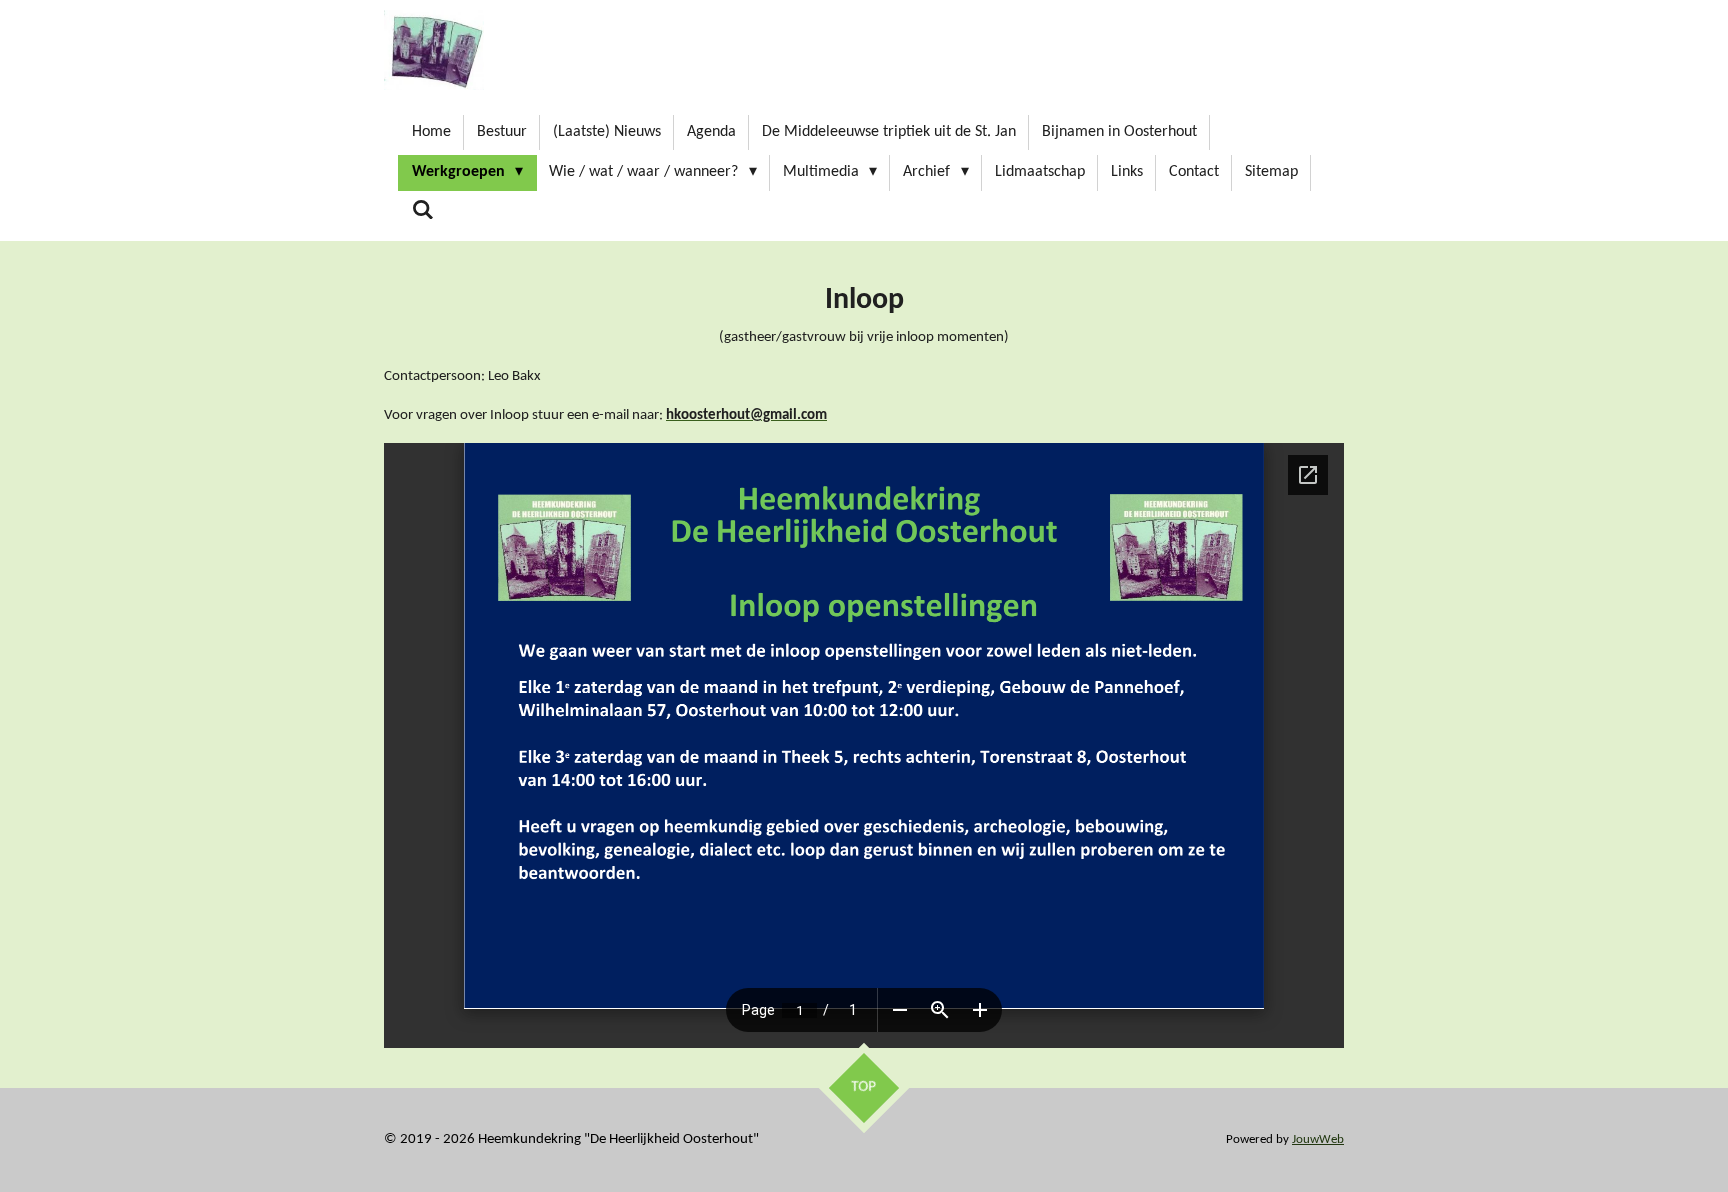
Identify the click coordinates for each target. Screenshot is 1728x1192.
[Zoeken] (423, 211)
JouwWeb (1318, 1140)
